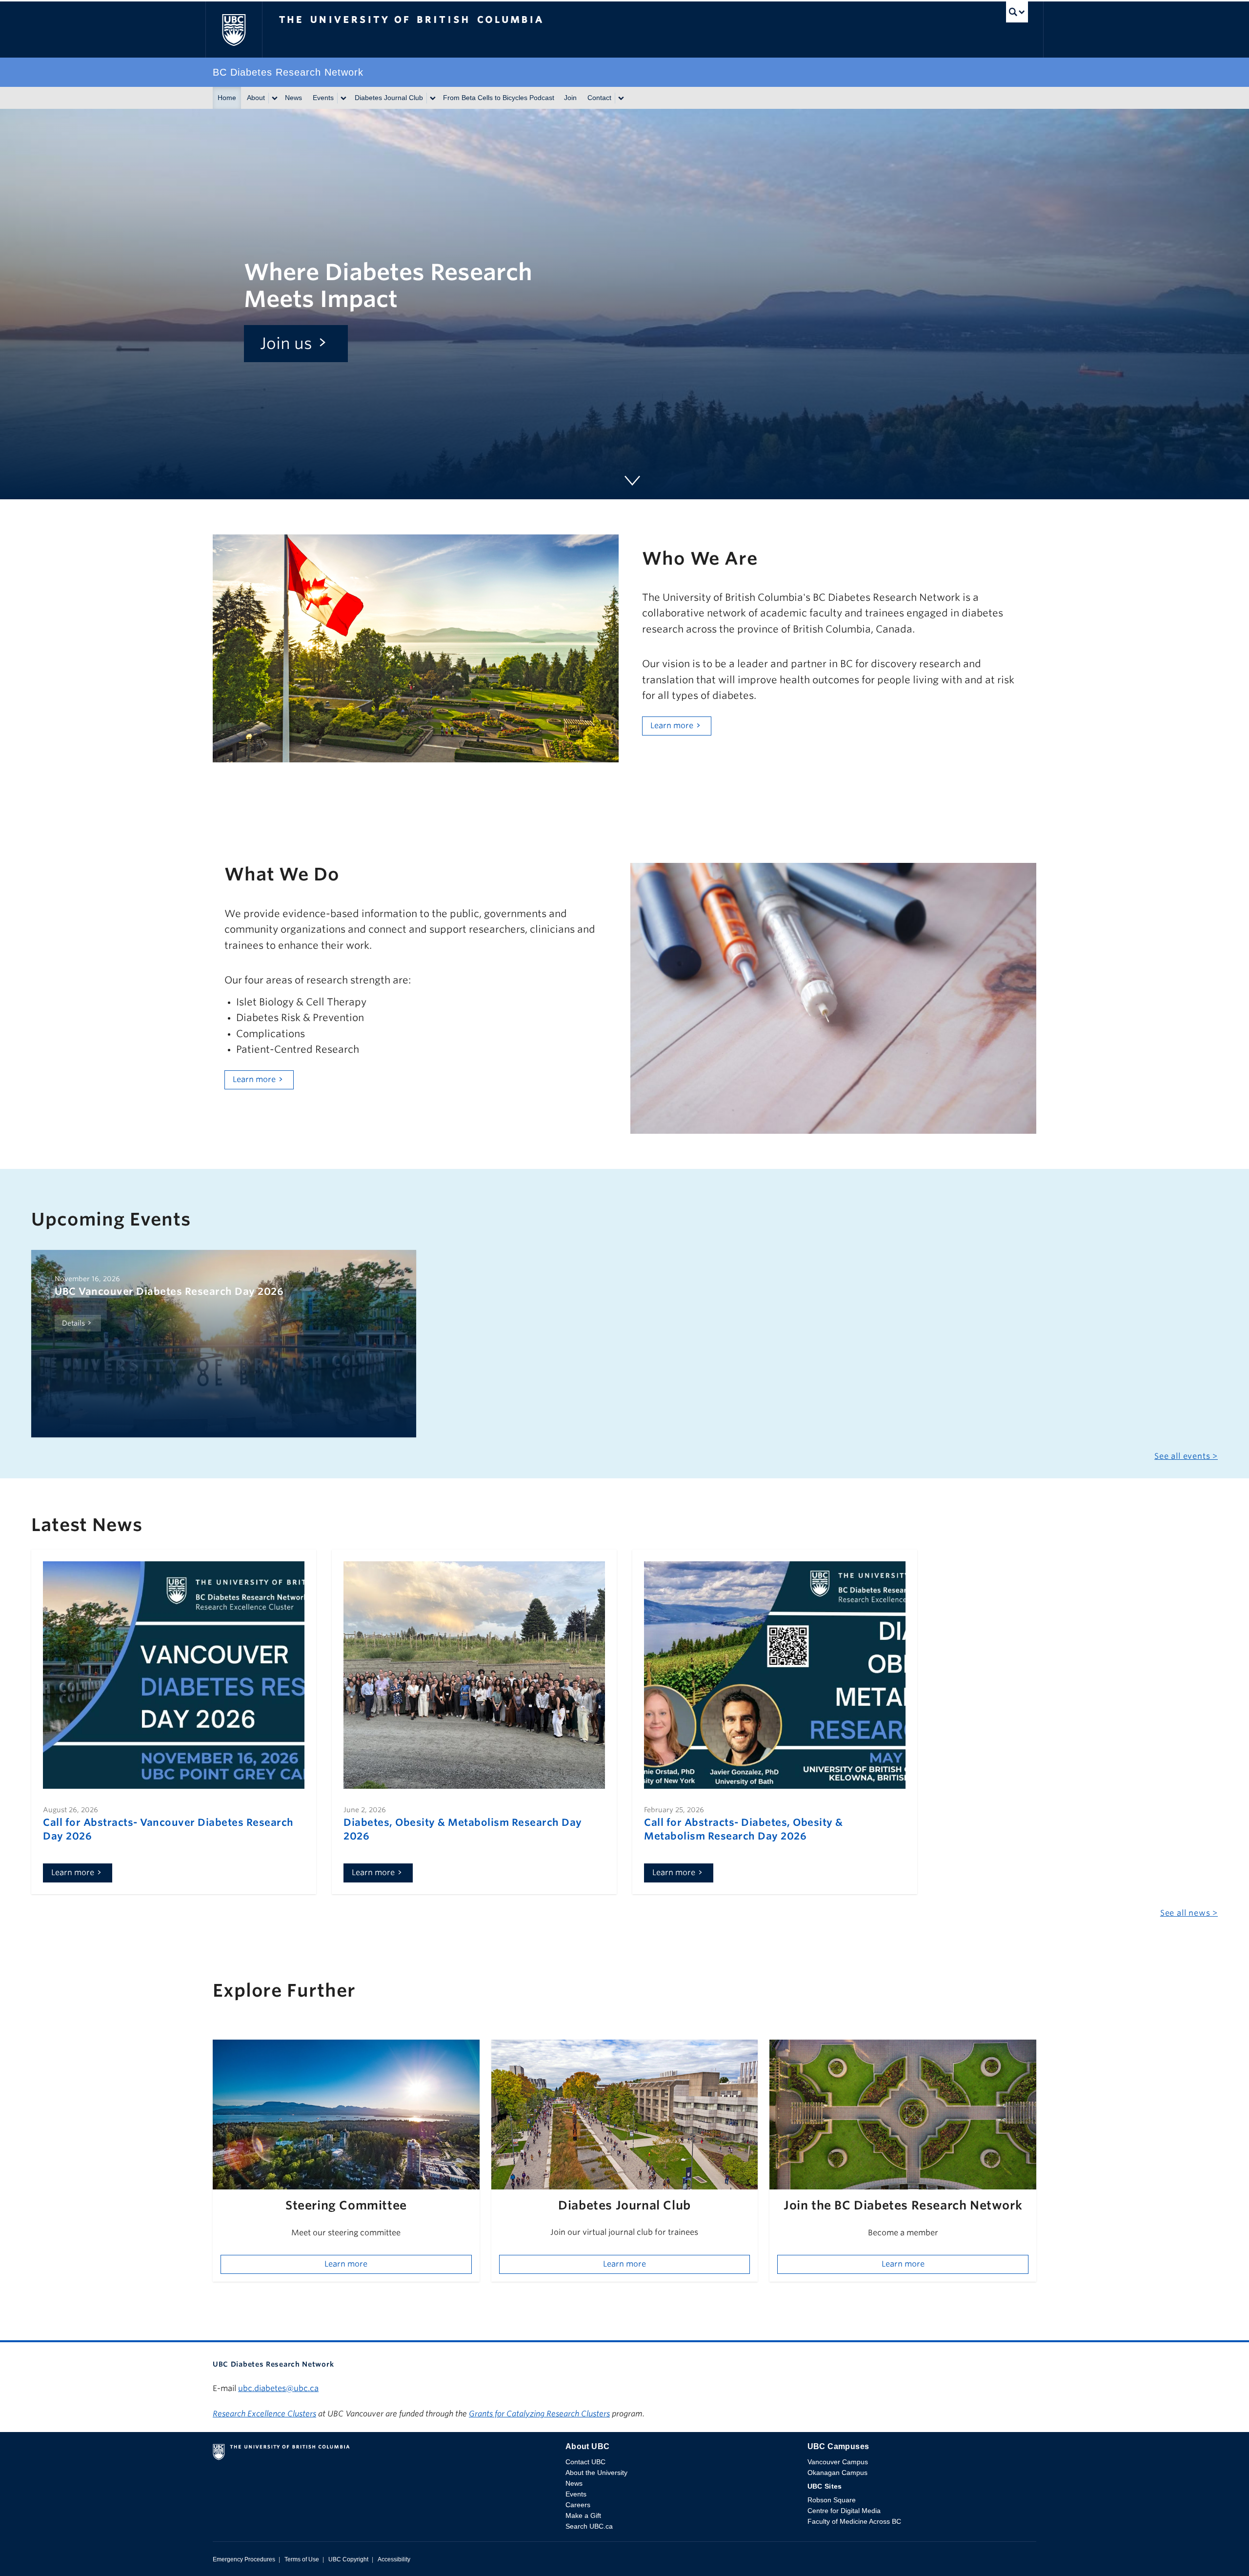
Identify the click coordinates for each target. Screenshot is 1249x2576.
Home (227, 98)
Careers (578, 2505)
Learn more (672, 726)
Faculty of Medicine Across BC (854, 2521)
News (293, 98)
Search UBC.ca (589, 2526)
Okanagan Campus (837, 2473)
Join (570, 98)
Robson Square (832, 2500)
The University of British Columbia (234, 30)
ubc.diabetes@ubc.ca (278, 2388)
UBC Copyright (348, 2559)
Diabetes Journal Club (389, 98)
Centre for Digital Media (844, 2511)
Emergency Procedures (244, 2559)
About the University (596, 2473)
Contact (599, 98)
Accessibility (394, 2559)
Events (323, 98)
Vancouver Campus (838, 2462)
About (256, 98)
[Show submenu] (274, 98)
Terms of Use (302, 2559)
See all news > (1189, 1913)
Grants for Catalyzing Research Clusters (539, 2414)
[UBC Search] (1017, 14)
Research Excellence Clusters (264, 2414)
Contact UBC (585, 2462)
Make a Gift (583, 2515)
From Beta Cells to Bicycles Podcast (499, 98)
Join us (286, 343)
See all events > (1186, 1456)
